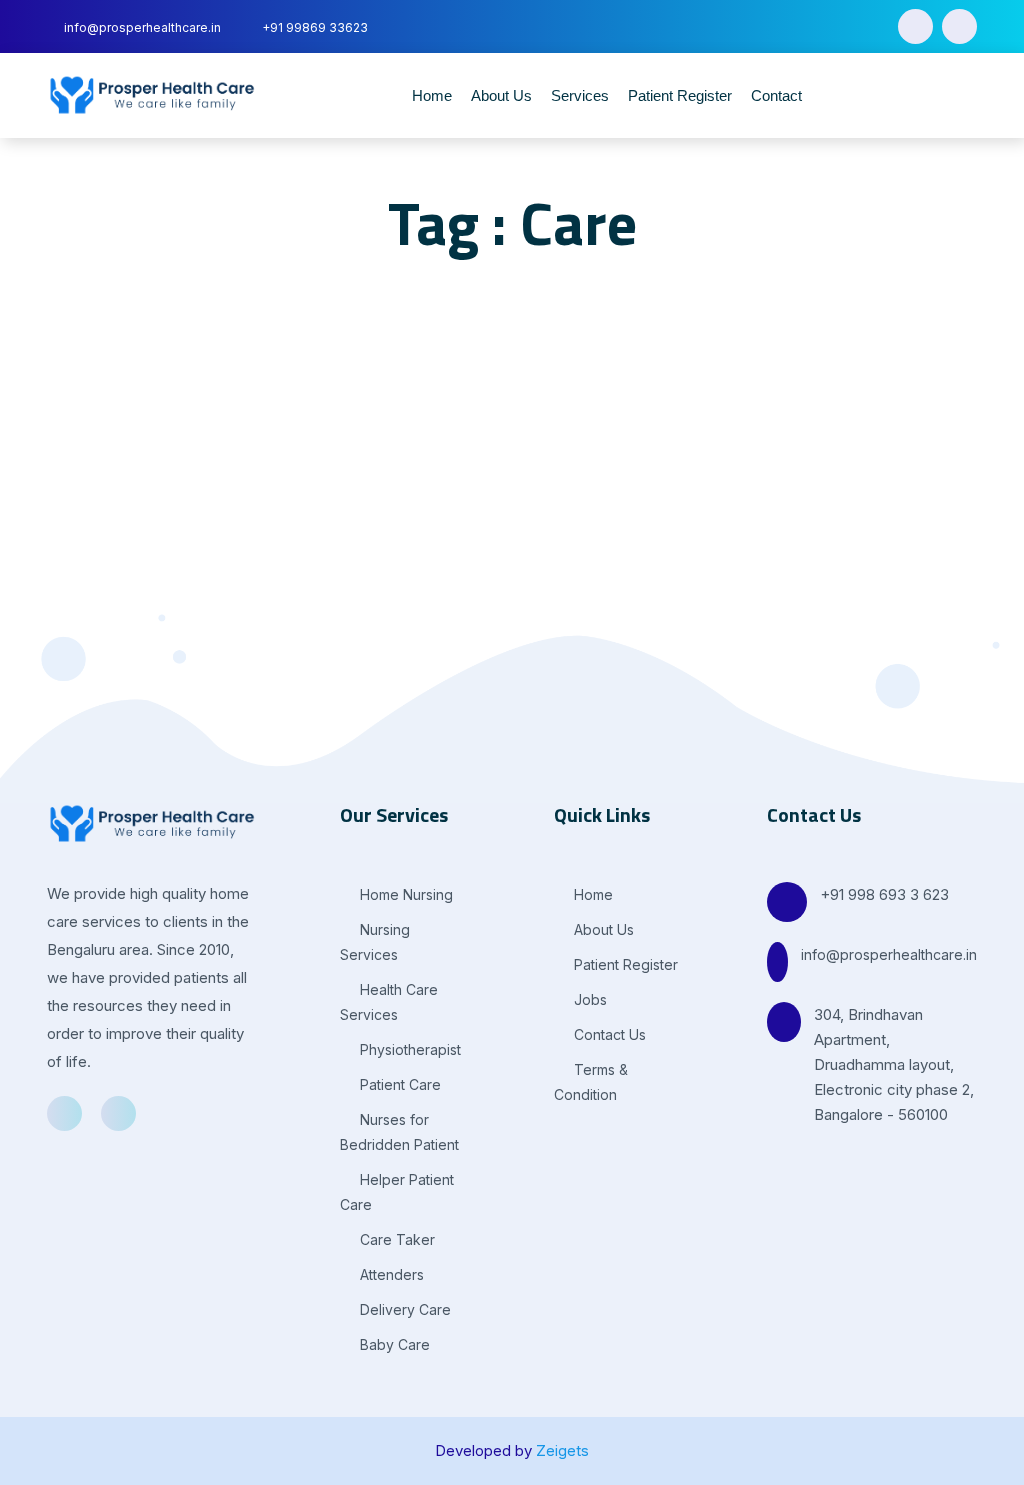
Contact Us (608, 1034)
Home (432, 95)
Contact (776, 95)
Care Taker (395, 1239)
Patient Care (398, 1084)
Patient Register (680, 95)
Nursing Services (375, 942)
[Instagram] (959, 26)
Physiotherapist (408, 1049)
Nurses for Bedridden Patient (399, 1132)
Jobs (588, 999)
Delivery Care (403, 1309)
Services (580, 95)
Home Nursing (404, 894)
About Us (501, 95)
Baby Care (393, 1344)
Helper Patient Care (397, 1192)
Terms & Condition (591, 1082)
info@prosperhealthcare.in (889, 954)
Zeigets (562, 1450)
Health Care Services (389, 1002)
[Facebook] (915, 26)
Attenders (390, 1274)
